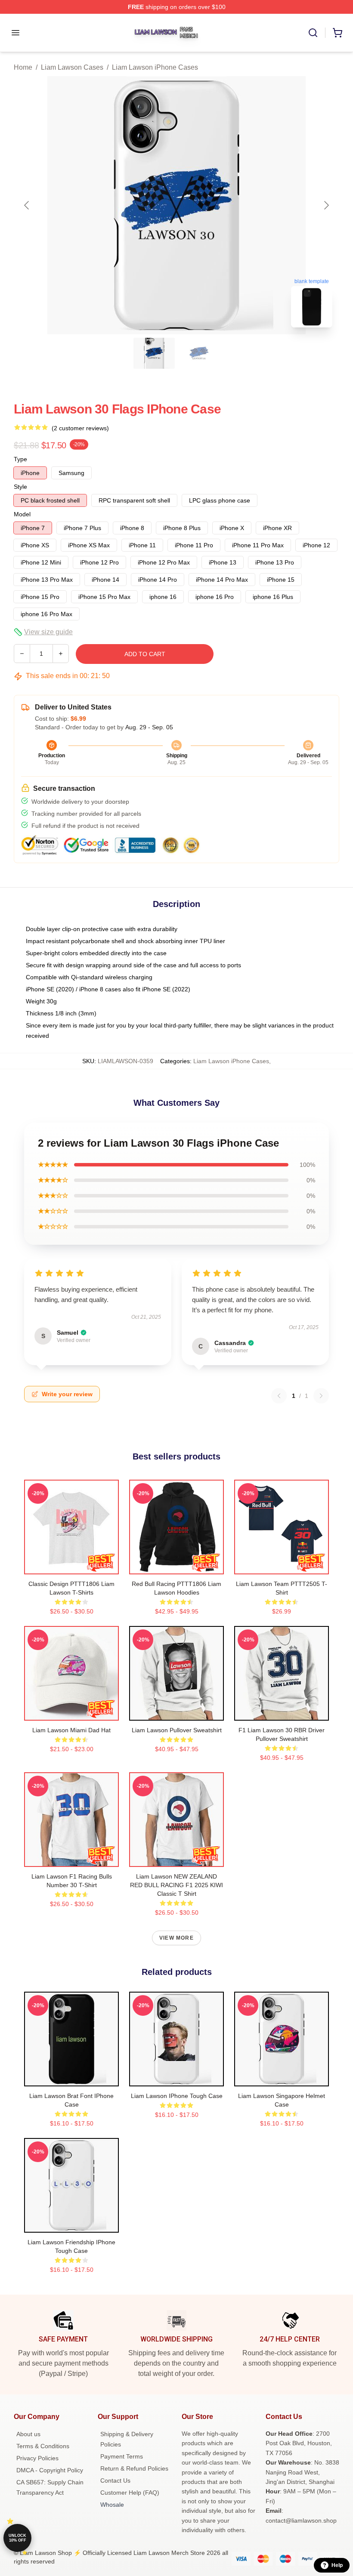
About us (28, 2434)
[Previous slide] (27, 205)
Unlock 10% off (17, 2538)
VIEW (72, 1566)
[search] (313, 33)
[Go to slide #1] (154, 353)
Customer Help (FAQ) (130, 2493)
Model (22, 514)
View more (176, 1938)
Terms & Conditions (43, 2446)
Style (20, 487)
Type (20, 459)
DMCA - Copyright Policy (50, 2470)
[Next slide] (326, 205)
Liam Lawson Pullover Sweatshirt (177, 1730)
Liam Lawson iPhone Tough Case (177, 2096)
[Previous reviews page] (279, 1396)
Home (23, 67)
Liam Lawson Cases (72, 67)
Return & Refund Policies (134, 2468)
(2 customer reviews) (80, 428)
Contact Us (115, 2480)
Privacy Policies (37, 2458)
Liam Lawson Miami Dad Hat (71, 1730)
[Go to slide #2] (199, 353)
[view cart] (338, 33)
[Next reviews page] (321, 1396)
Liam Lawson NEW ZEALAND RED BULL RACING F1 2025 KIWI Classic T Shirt (176, 1885)
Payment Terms (122, 2456)
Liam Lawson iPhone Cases (155, 67)
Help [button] (337, 2565)
